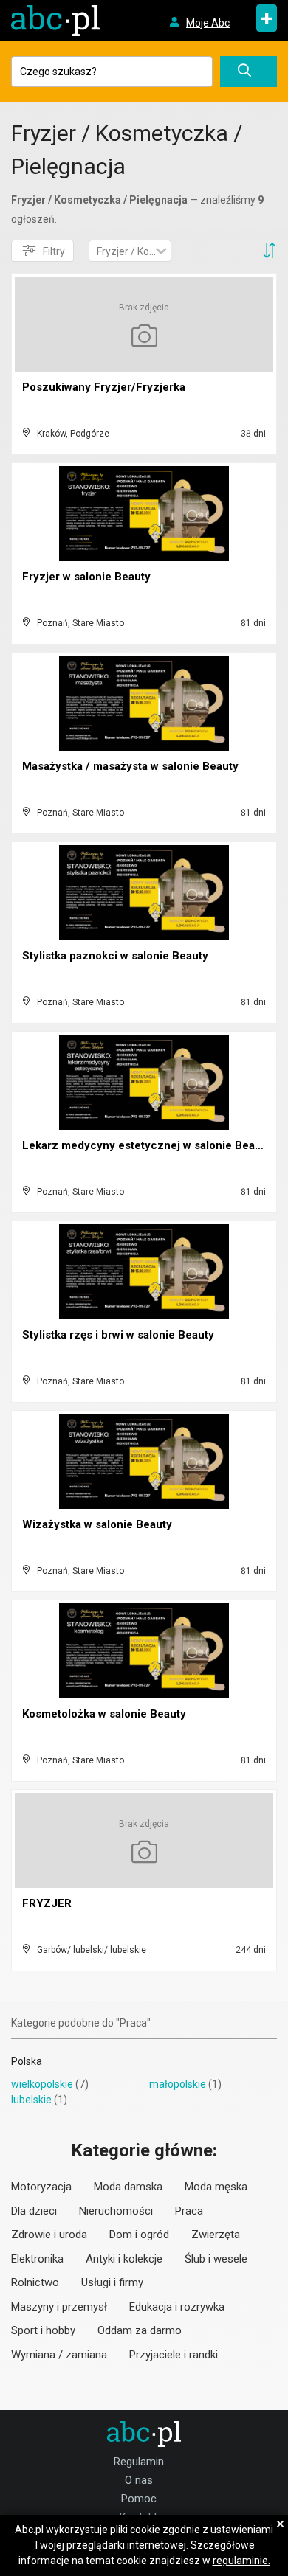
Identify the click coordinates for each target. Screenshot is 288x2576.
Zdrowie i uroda (49, 2235)
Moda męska (216, 2187)
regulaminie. (241, 2561)
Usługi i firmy (112, 2282)
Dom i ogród (139, 2235)
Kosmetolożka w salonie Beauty (104, 1714)
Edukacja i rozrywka (177, 2307)
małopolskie (178, 2084)
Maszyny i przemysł (59, 2307)
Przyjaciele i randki (174, 2355)
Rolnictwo (35, 2282)
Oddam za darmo (140, 2330)
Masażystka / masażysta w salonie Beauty (130, 766)
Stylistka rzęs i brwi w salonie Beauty (118, 1335)
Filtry (54, 251)
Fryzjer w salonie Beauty (86, 577)
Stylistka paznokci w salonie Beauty (115, 956)
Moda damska (128, 2187)
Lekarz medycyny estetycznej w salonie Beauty (147, 1145)
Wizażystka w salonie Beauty (97, 1524)
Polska (27, 2061)
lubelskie (31, 2100)
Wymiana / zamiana (59, 2355)
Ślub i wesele (216, 2259)
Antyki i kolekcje (124, 2259)
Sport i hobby (43, 2330)
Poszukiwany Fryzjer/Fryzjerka (104, 387)
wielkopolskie (42, 2084)
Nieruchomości (116, 2211)
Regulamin (139, 2462)
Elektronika (37, 2259)
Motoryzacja (41, 2187)
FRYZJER (47, 1903)
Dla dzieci (34, 2211)
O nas (139, 2480)
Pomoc (139, 2499)
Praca (189, 2211)
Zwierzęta (216, 2235)
